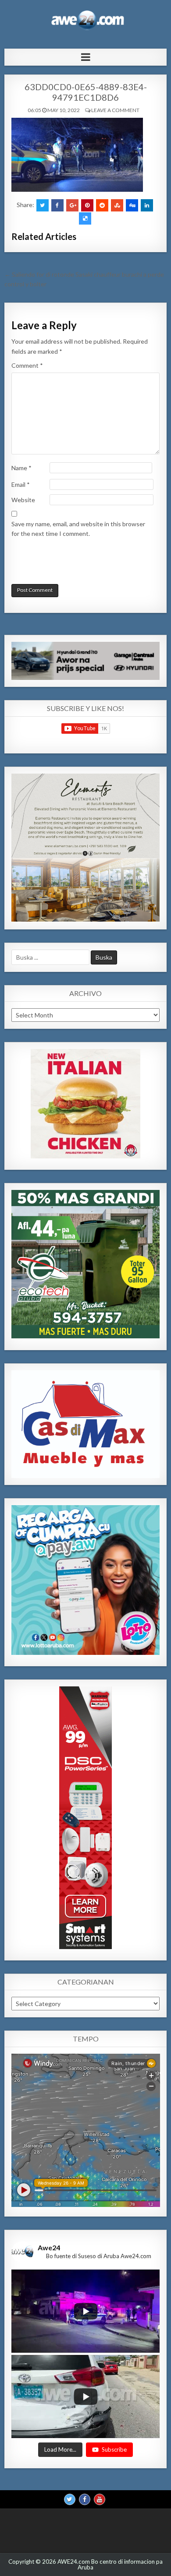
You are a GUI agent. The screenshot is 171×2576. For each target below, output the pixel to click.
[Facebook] (85, 2499)
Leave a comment (115, 110)
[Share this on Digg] (132, 205)
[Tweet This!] (43, 205)
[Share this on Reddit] (102, 205)
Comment (27, 365)
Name (21, 468)
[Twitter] (70, 2499)
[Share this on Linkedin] (147, 205)
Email (21, 484)
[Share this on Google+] (72, 205)
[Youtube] (100, 2499)
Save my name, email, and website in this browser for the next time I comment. (78, 529)
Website (23, 500)
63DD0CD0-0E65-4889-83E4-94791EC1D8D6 (86, 92)
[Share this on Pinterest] (87, 205)
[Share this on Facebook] (57, 205)
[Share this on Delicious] (85, 218)
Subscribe (114, 2449)
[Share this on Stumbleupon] (117, 205)
